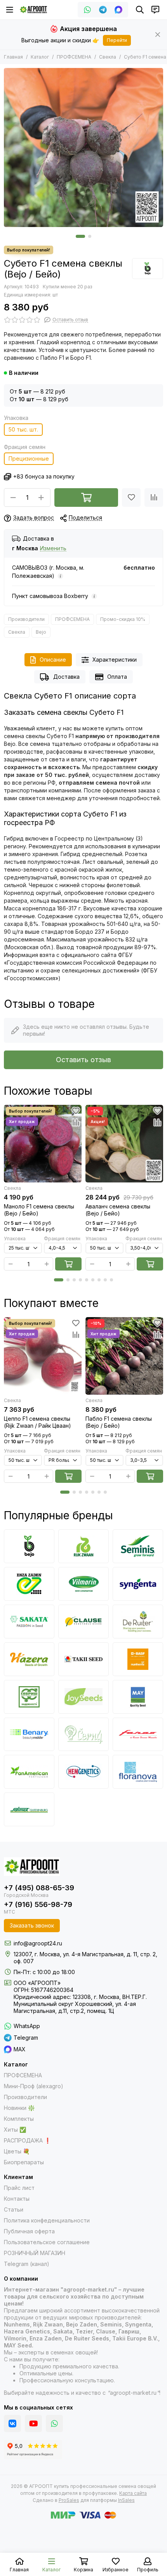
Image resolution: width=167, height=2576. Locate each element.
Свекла (108, 57)
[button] (80, 236)
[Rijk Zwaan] (83, 1546)
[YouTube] (33, 2423)
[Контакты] (155, 10)
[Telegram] (103, 10)
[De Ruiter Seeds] (138, 1622)
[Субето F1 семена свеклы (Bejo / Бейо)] (83, 147)
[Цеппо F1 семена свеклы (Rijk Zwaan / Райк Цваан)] (43, 1356)
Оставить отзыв (83, 1060)
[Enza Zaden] (29, 1584)
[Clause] (83, 1622)
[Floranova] (138, 1772)
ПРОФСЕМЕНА (74, 57)
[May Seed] (138, 1697)
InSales (126, 2500)
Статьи (14, 2209)
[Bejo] (148, 269)
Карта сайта (133, 2493)
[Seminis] (138, 1546)
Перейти (117, 40)
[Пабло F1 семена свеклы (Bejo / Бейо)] (124, 1356)
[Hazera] (29, 1659)
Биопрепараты (24, 2162)
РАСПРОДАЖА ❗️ (27, 2140)
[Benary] (29, 1734)
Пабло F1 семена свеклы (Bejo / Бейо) (119, 1422)
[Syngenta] (138, 1584)
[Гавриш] (29, 1697)
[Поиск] (140, 10)
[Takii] (83, 1659)
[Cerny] (83, 1734)
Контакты (17, 2199)
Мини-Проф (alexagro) (34, 2086)
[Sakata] (29, 1622)
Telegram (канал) (27, 2264)
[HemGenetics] (83, 1772)
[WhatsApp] (87, 10)
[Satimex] (29, 1809)
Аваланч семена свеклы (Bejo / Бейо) (118, 1210)
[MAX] (118, 10)
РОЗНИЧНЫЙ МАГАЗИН (35, 2253)
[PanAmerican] (29, 1772)
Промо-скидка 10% (123, 619)
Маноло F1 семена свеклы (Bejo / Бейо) (39, 1210)
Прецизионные (29, 459)
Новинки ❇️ (19, 2108)
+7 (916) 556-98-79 (38, 1904)
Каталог (40, 57)
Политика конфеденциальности (47, 2220)
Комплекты (19, 2119)
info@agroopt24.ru (38, 1943)
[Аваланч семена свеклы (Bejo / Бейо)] (124, 1144)
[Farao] (138, 1734)
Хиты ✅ (15, 2130)
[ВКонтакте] (12, 2423)
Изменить (53, 549)
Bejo (41, 632)
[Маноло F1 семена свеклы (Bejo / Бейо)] (43, 1144)
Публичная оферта (29, 2231)
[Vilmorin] (83, 1584)
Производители (26, 619)
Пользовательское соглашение (47, 2242)
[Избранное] (131, 498)
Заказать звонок (32, 1925)
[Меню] (10, 10)
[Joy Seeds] (83, 1697)
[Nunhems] (138, 1659)
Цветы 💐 (17, 2151)
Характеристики (115, 660)
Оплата (117, 677)
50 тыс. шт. (23, 429)
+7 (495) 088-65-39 (39, 1888)
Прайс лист (19, 2188)
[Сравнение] (154, 498)
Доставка (66, 677)
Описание (53, 660)
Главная (13, 57)
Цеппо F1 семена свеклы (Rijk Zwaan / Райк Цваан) (37, 1422)
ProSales (69, 2500)
